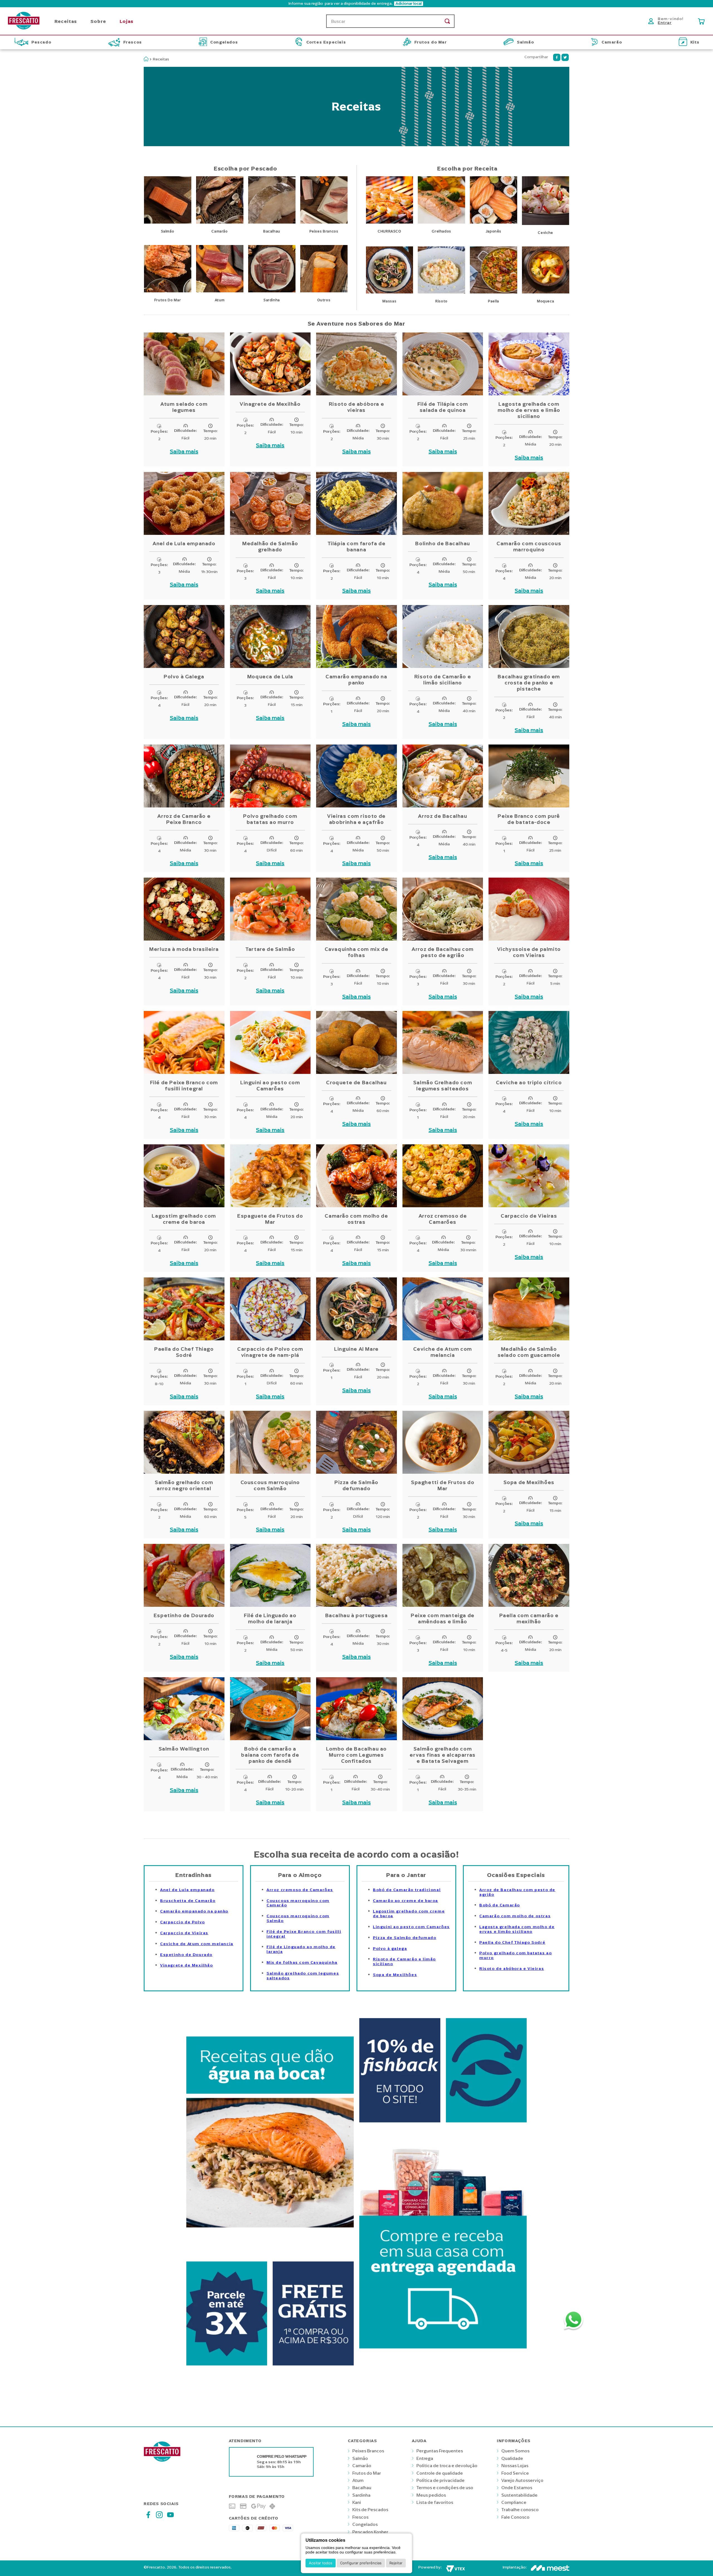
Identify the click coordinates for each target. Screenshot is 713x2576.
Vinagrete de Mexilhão (187, 1965)
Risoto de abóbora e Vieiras (512, 1969)
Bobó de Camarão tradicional (407, 1890)
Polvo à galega (390, 1949)
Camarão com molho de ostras (515, 1916)
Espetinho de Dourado (186, 1955)
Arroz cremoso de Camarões (300, 1890)
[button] (356, 4)
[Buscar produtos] (447, 21)
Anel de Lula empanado (187, 1890)
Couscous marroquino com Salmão (298, 1918)
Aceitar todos (321, 2563)
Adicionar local (409, 4)
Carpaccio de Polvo (183, 1922)
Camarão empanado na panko (194, 1911)
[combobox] (390, 21)
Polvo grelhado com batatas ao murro (516, 1955)
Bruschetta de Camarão (188, 1901)
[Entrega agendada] (443, 2368)
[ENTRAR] (667, 21)
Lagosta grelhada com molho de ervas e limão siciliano (517, 1929)
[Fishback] (486, 2125)
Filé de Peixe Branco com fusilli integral (304, 1934)
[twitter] (565, 57)
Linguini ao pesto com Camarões (411, 1927)
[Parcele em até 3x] (227, 2368)
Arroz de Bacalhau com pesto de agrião (517, 1892)
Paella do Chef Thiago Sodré (512, 1942)
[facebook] (557, 57)
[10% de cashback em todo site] (400, 2125)
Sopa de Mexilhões (395, 1975)
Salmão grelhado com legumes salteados (303, 1976)
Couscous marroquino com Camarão (298, 1903)
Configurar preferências (361, 2563)
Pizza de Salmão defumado (405, 1938)
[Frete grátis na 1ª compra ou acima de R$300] (313, 2368)
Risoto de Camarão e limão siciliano (404, 1962)
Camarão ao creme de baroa (406, 1901)
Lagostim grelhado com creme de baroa (409, 1914)
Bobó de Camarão (500, 1905)
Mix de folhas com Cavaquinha (302, 1962)
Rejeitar (396, 2563)
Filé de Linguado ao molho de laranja (301, 1949)
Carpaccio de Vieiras (184, 1933)
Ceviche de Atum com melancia (197, 1944)
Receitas (161, 59)
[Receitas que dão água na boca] (270, 2250)
